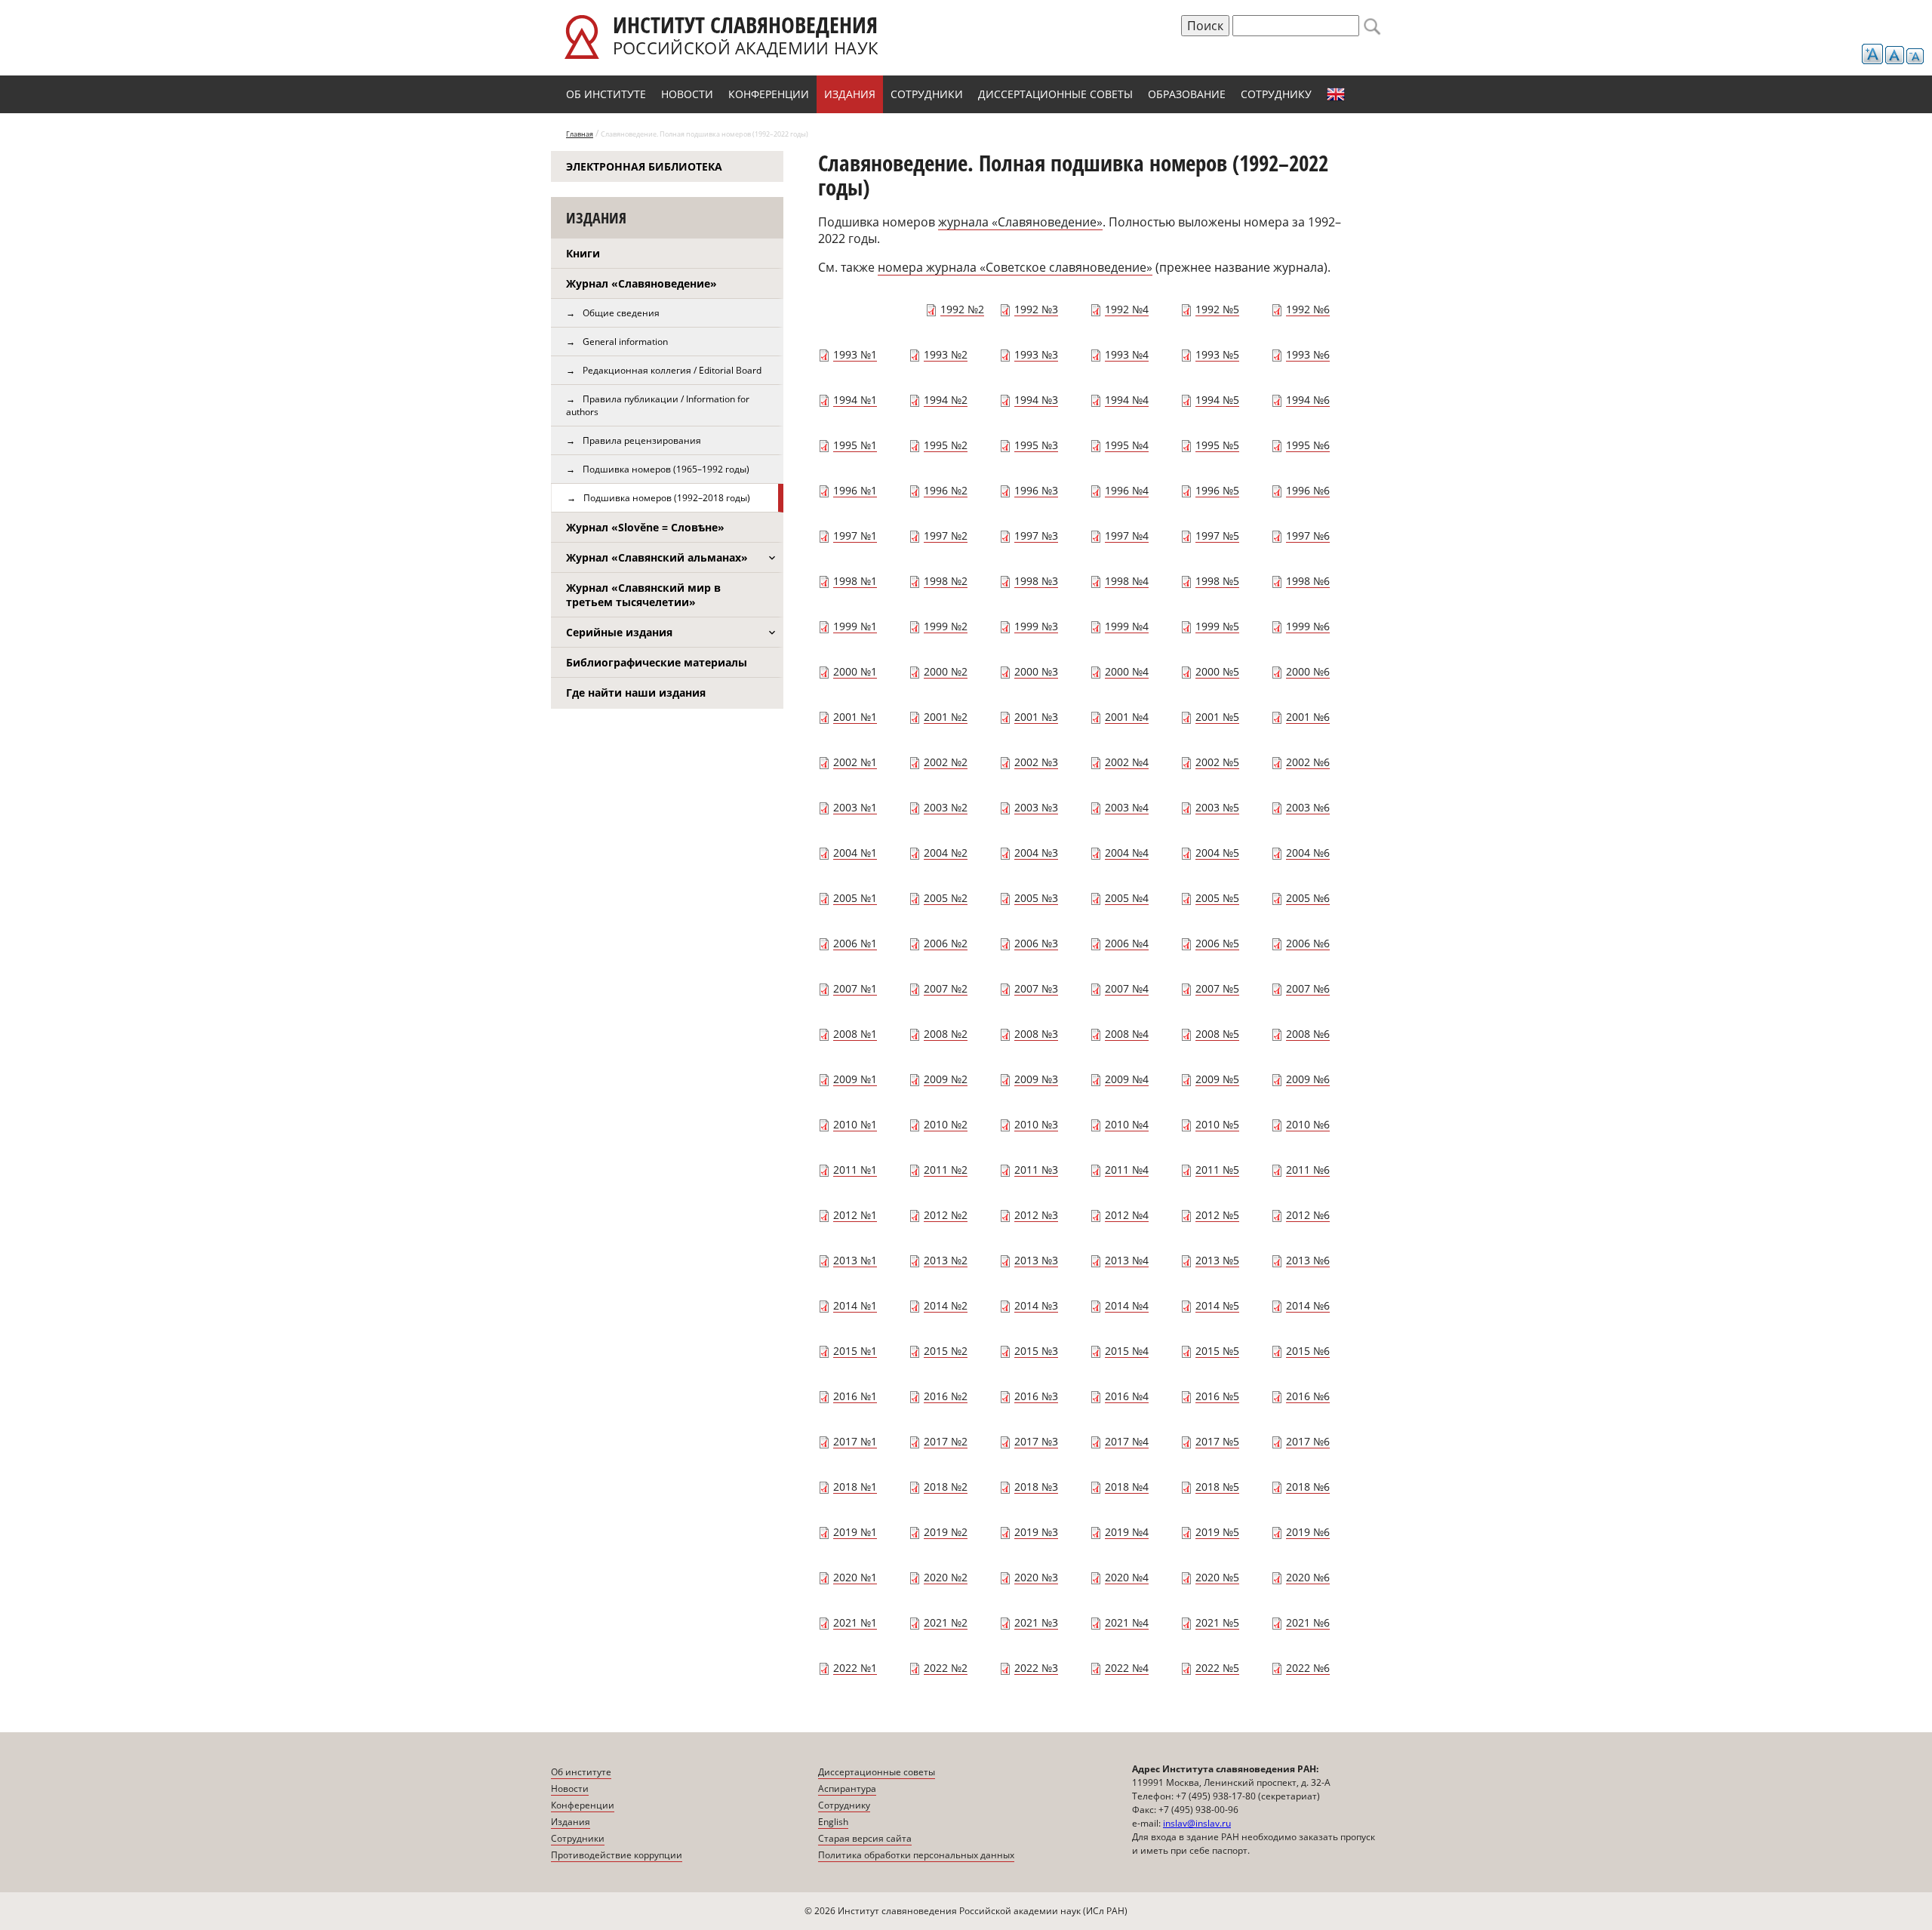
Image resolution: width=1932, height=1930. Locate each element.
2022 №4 (1127, 1668)
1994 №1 (855, 400)
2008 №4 (1127, 1034)
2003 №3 (1036, 807)
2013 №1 (855, 1260)
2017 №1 (855, 1441)
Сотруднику (1276, 94)
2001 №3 (1036, 717)
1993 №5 (1217, 354)
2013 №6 (1308, 1260)
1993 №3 (1036, 354)
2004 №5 (1217, 853)
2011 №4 (1127, 1170)
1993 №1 (855, 354)
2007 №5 (1217, 988)
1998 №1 (855, 581)
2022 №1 (855, 1668)
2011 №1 (855, 1170)
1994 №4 (1127, 400)
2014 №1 (855, 1305)
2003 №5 (1217, 807)
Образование (1187, 94)
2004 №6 (1308, 853)
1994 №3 (1036, 400)
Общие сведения (621, 313)
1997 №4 (1127, 536)
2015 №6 (1308, 1351)
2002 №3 (1036, 762)
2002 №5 (1217, 762)
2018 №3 (1036, 1487)
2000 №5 (1217, 671)
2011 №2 (946, 1170)
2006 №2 (946, 943)
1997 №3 (1036, 536)
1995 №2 (946, 445)
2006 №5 (1217, 943)
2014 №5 (1217, 1305)
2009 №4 (1127, 1079)
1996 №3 (1036, 490)
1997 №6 (1308, 536)
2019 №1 (855, 1532)
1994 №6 (1308, 400)
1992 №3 (1036, 309)
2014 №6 (1308, 1305)
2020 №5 (1217, 1577)
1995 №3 (1036, 445)
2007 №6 (1308, 988)
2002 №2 (946, 762)
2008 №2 (946, 1034)
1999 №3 (1036, 626)
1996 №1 (855, 490)
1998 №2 (946, 581)
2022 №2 (946, 1668)
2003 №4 (1127, 807)
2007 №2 (946, 988)
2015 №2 (946, 1351)
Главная (580, 134)
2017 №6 (1308, 1441)
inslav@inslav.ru (1197, 1823)
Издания (850, 94)
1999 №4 (1127, 626)
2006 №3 (1036, 943)
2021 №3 (1036, 1622)
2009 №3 (1036, 1079)
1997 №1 (855, 536)
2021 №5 (1217, 1622)
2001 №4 (1127, 717)
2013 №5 (1217, 1260)
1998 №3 (1036, 581)
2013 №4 (1127, 1260)
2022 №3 (1036, 1668)
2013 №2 (946, 1260)
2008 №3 (1036, 1034)
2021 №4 (1127, 1622)
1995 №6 (1308, 445)
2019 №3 (1036, 1532)
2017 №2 (946, 1441)
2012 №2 (946, 1215)
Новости (687, 94)
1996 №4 (1127, 490)
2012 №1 (855, 1215)
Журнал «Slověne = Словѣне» (645, 527)
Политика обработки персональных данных (916, 1855)
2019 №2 (946, 1532)
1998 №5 (1217, 581)
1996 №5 (1217, 490)
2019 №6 (1308, 1532)
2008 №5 (1217, 1034)
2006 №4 (1127, 943)
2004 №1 (855, 853)
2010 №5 (1217, 1124)
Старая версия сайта (865, 1838)
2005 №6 (1308, 898)
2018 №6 (1308, 1487)
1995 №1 (855, 445)
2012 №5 (1217, 1215)
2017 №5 (1217, 1441)
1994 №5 (1217, 400)
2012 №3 (1036, 1215)
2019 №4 (1127, 1532)
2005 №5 (1217, 898)
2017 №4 (1127, 1441)
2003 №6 (1308, 807)
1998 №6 (1308, 581)
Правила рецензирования (642, 440)
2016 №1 (855, 1396)
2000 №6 (1308, 671)
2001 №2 (946, 717)
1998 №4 (1127, 581)
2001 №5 (1217, 717)
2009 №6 (1308, 1079)
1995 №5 (1217, 445)
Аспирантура (847, 1788)
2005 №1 (855, 898)
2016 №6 (1308, 1396)
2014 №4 (1127, 1305)
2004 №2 (946, 853)
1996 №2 (946, 490)
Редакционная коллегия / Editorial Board (672, 370)
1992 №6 (1308, 309)
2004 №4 (1127, 853)
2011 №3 (1036, 1170)
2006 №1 (855, 943)
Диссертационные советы (1055, 94)
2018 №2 (946, 1487)
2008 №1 (855, 1034)
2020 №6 (1308, 1577)
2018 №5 (1217, 1487)
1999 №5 (1217, 626)
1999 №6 (1308, 626)
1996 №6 (1308, 490)
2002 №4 (1127, 762)
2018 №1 (855, 1487)
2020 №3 (1036, 1577)
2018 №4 (1127, 1487)
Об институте (606, 94)
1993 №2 (946, 354)
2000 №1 (855, 671)
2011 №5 (1217, 1170)
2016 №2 (946, 1396)
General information (625, 342)
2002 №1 (855, 762)
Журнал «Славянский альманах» (657, 557)
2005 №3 (1036, 898)
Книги (583, 253)
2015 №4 (1127, 1351)
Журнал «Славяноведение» (641, 283)
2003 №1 (855, 807)
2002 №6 (1308, 762)
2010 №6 (1308, 1124)
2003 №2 (946, 807)
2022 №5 (1217, 1668)
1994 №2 (946, 400)
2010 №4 (1127, 1124)
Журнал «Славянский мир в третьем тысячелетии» (643, 595)
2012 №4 (1127, 1215)
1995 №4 (1127, 445)
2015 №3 (1036, 1351)
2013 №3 (1036, 1260)
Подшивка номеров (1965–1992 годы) (666, 469)
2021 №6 (1308, 1622)
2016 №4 (1127, 1396)
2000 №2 (946, 671)
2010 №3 (1036, 1124)
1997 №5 (1217, 536)
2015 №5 (1217, 1351)
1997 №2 (946, 536)
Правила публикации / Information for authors (658, 405)
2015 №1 (855, 1351)
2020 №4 (1127, 1577)
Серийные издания (619, 632)
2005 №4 (1127, 898)
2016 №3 (1036, 1396)
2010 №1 (855, 1124)
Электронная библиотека (644, 166)
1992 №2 (962, 309)
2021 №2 (946, 1622)
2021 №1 (855, 1622)
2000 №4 (1127, 671)
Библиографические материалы (657, 662)
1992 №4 (1127, 309)
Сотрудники (927, 94)
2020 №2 (946, 1577)
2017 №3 (1036, 1441)
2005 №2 (946, 898)
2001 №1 (855, 717)
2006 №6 (1308, 943)
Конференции (769, 94)
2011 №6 (1308, 1170)
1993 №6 (1308, 354)
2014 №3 (1036, 1305)
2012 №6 (1308, 1215)
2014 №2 (946, 1305)
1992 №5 (1217, 309)
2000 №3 (1036, 671)
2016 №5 (1217, 1396)
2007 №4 (1127, 988)
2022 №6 (1308, 1668)
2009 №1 (855, 1079)
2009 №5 (1217, 1079)
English (1336, 94)
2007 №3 (1036, 988)
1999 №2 (946, 626)
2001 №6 (1308, 717)
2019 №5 (1217, 1532)
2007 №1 (855, 988)
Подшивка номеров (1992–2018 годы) (667, 498)
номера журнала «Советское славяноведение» (1015, 267)
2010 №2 (946, 1124)
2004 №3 (1036, 853)
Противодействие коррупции (617, 1855)
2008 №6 (1308, 1034)
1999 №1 (855, 626)
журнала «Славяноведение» (1020, 222)
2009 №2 (946, 1079)
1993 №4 (1127, 354)
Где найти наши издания (636, 693)
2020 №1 (855, 1577)
